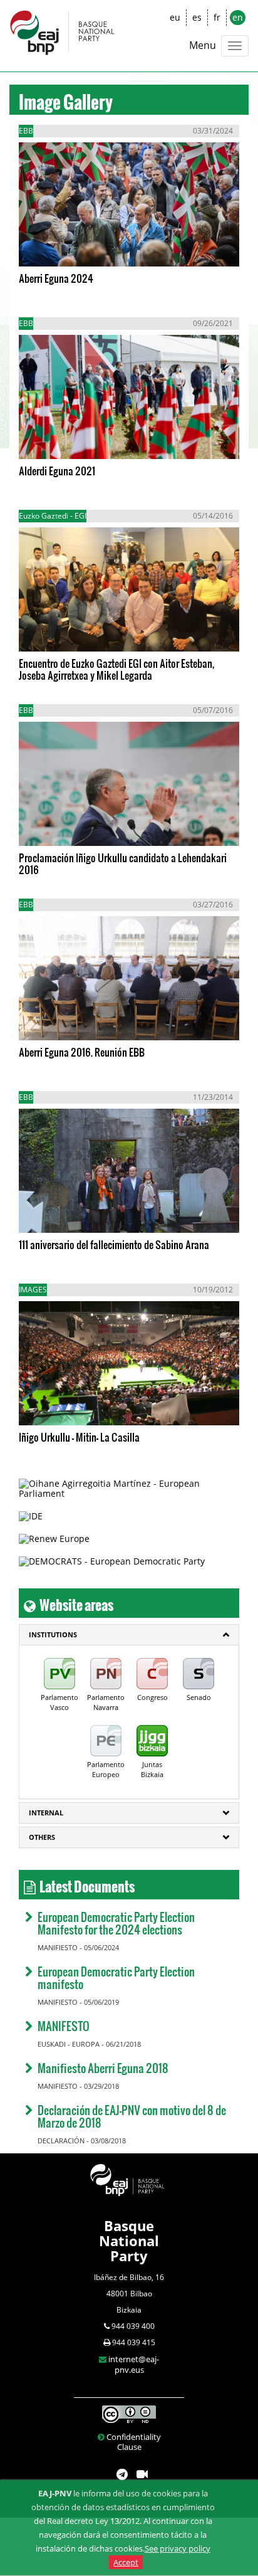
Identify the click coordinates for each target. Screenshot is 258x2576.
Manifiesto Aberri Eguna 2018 (103, 2068)
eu (175, 17)
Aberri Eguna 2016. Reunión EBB (82, 1052)
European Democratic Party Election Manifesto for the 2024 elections (116, 1923)
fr (217, 17)
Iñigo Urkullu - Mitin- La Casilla (79, 1437)
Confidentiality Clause (134, 2442)
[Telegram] (122, 2475)
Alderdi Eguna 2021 (57, 471)
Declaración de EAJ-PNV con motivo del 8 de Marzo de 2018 (132, 2116)
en (238, 17)
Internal (46, 1813)
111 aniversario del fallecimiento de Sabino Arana (114, 1244)
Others (42, 1837)
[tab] (129, 1635)
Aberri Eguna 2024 (56, 278)
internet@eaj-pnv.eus (134, 2364)
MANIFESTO (64, 2026)
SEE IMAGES (70, 245)
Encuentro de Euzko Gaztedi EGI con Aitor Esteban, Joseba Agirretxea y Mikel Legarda (116, 669)
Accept (126, 2562)
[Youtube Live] (142, 2475)
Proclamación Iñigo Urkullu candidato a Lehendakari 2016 (123, 863)
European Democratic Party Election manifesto (116, 1977)
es (197, 17)
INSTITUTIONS (53, 1634)
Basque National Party (129, 2241)
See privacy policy (178, 2548)
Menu (203, 45)
